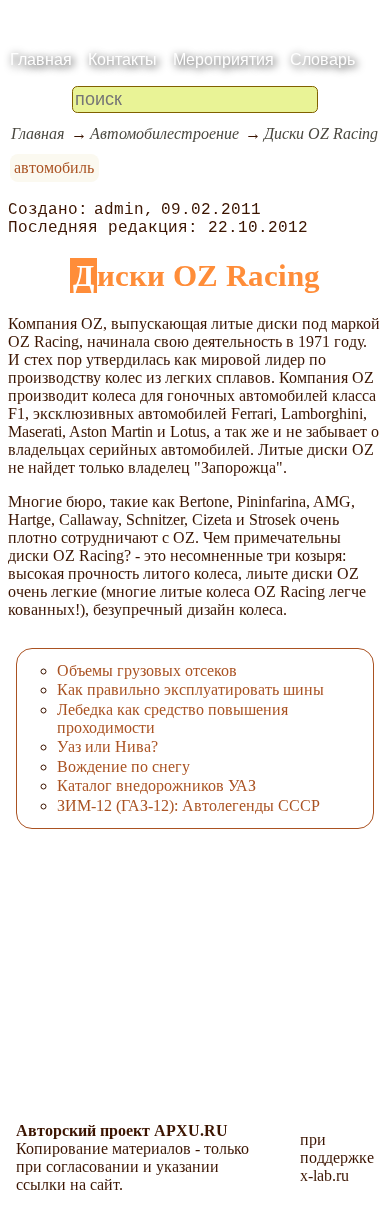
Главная (41, 59)
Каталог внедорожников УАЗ (156, 785)
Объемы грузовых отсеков (147, 670)
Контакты (122, 59)
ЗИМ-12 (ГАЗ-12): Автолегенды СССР (188, 805)
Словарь (322, 59)
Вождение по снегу (123, 766)
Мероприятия (223, 59)
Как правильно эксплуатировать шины (190, 689)
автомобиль (54, 167)
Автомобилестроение (164, 133)
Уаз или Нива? (107, 746)
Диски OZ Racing (321, 133)
